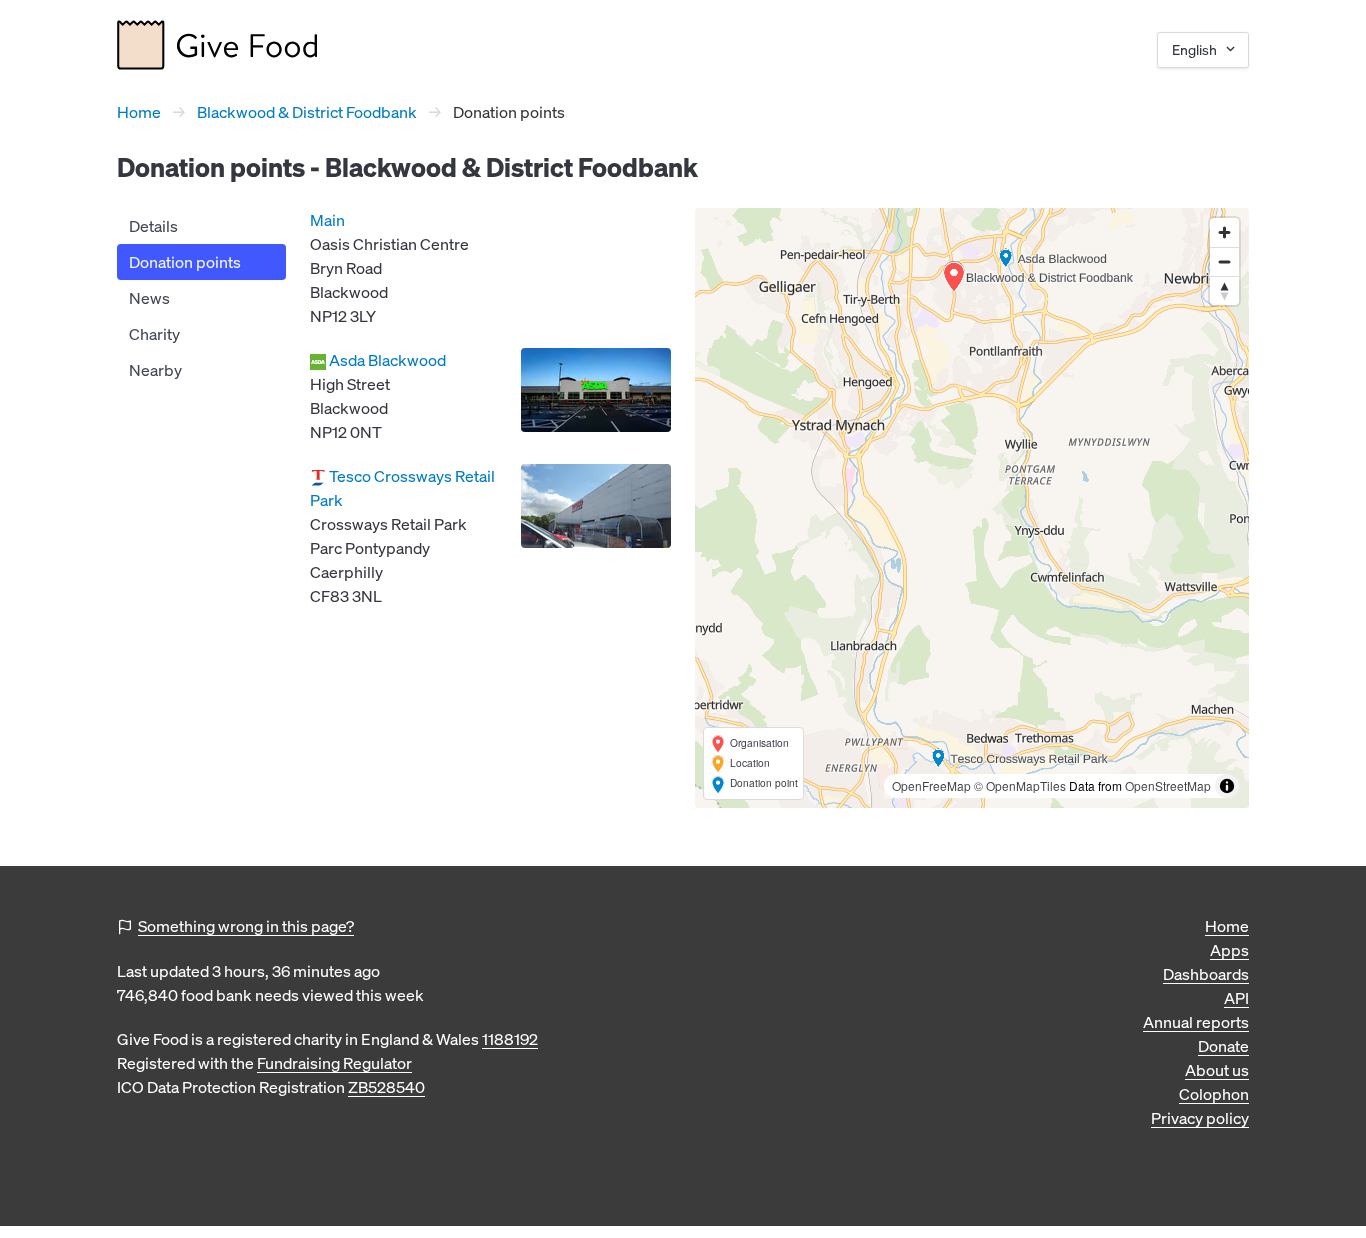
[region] (972, 508)
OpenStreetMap (1168, 785)
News (149, 298)
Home (139, 112)
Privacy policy (1200, 1118)
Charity (154, 334)
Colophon (1214, 1094)
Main (327, 220)
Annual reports (1196, 1022)
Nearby (155, 370)
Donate (1223, 1046)
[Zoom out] (1224, 261)
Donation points (185, 262)
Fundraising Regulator (334, 1063)
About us (1217, 1070)
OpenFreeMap (931, 785)
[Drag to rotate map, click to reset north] (1224, 290)
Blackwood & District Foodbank (307, 112)
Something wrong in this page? (246, 926)
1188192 (510, 1039)
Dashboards (1206, 974)
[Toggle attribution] (1227, 786)
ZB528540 (386, 1087)
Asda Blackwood (387, 360)
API (1236, 998)
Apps (1229, 950)
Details (153, 226)
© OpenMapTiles (1020, 785)
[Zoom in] (1224, 232)
